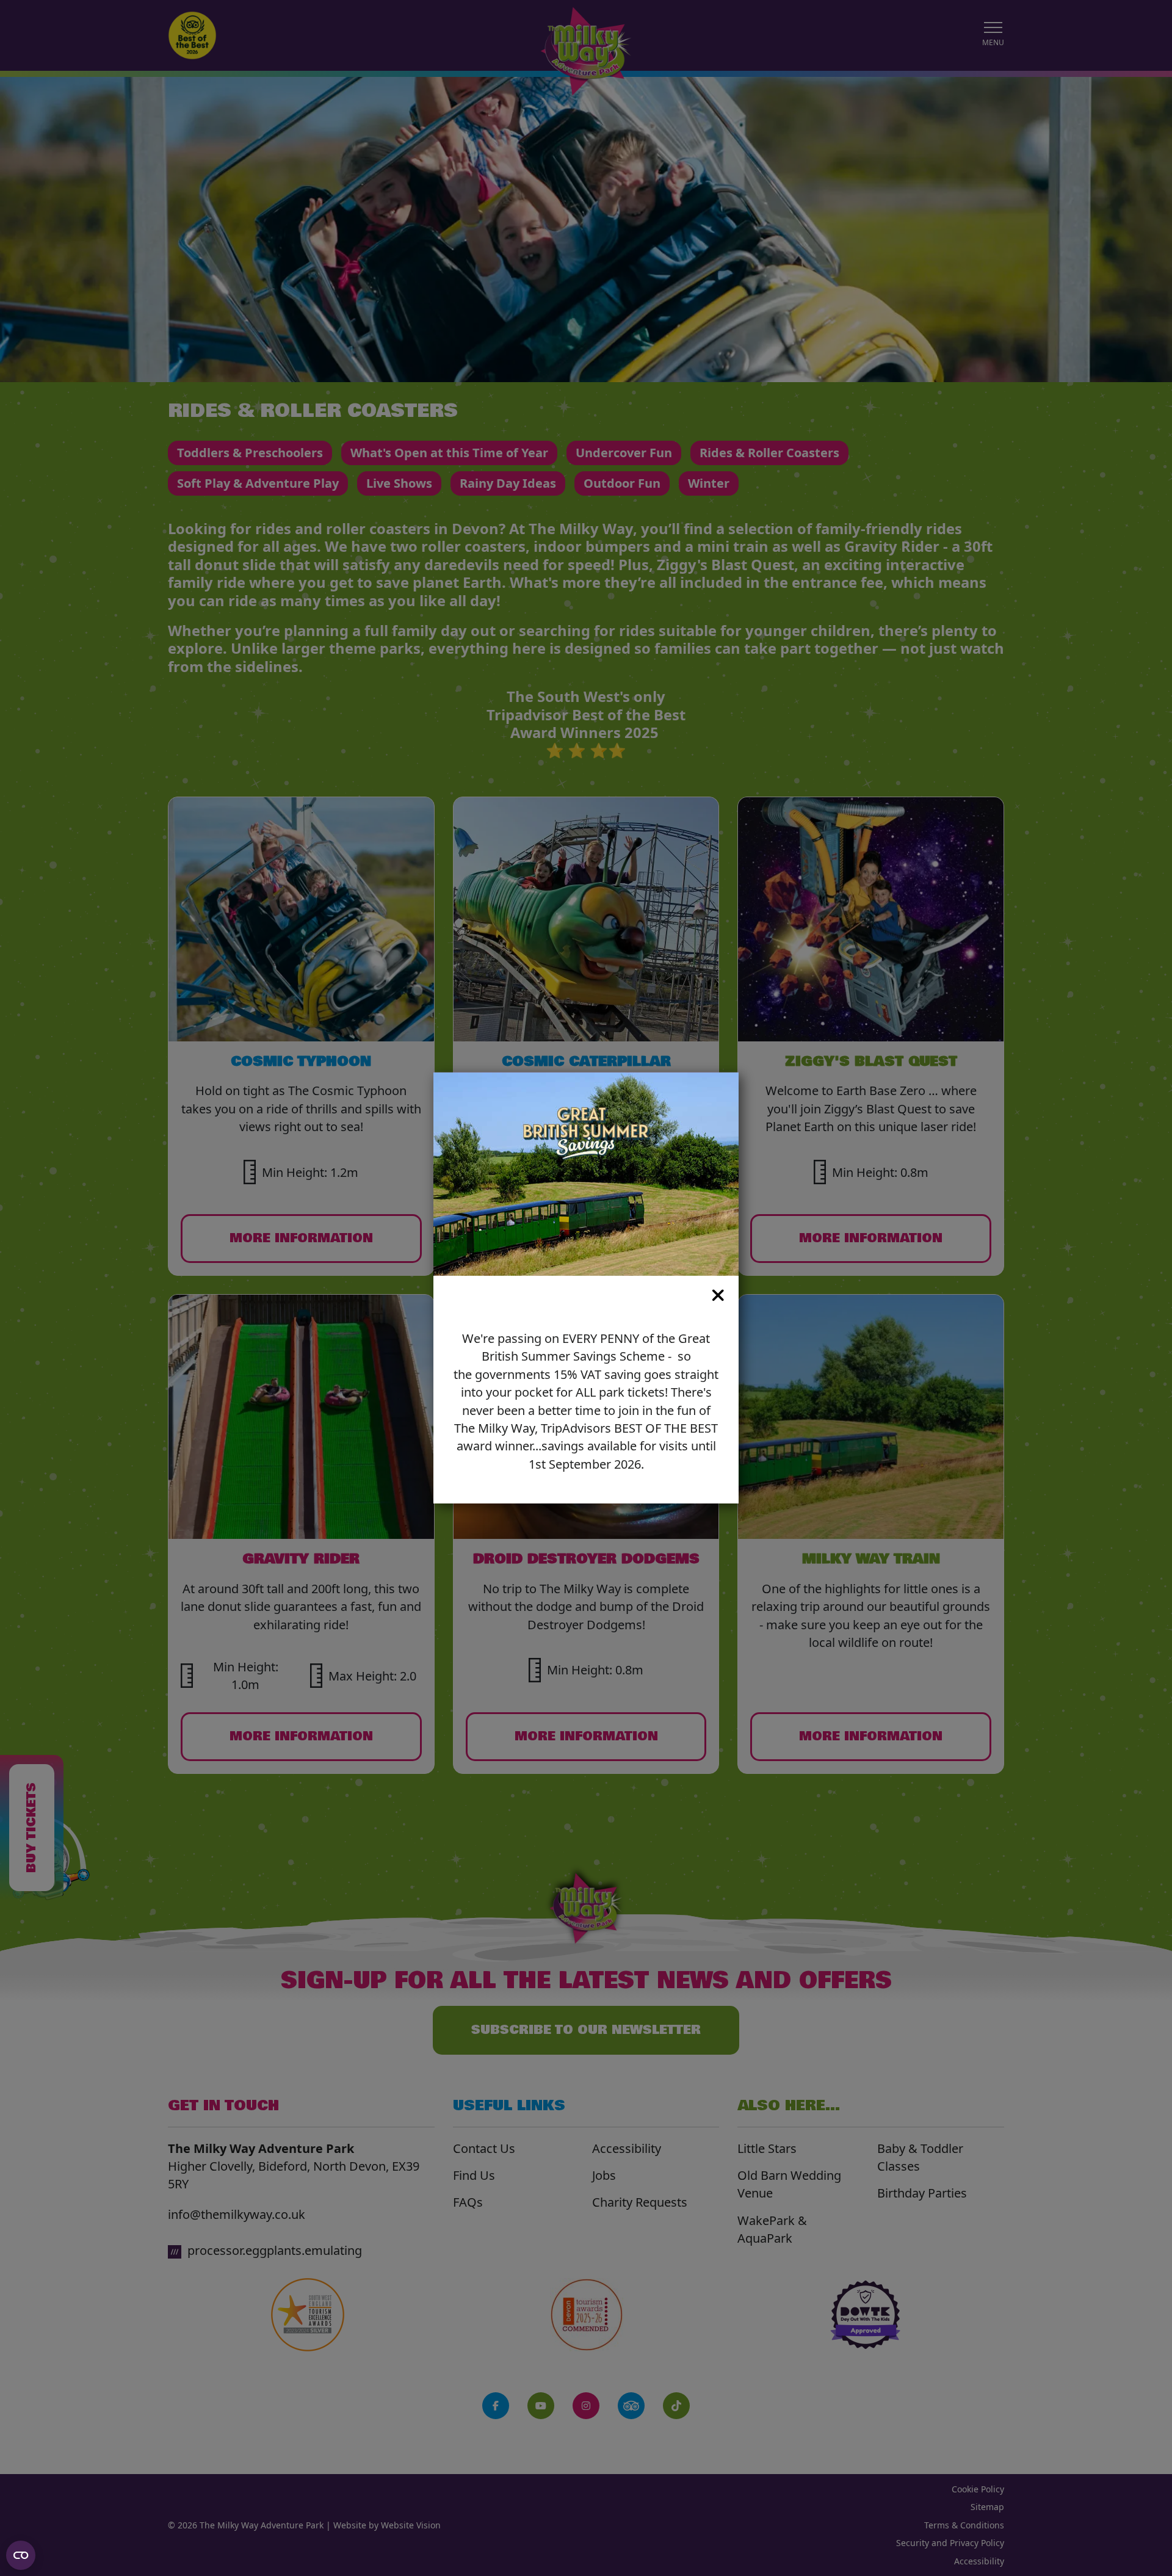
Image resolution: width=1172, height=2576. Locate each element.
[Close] (576, 1295)
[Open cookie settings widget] (21, 2555)
